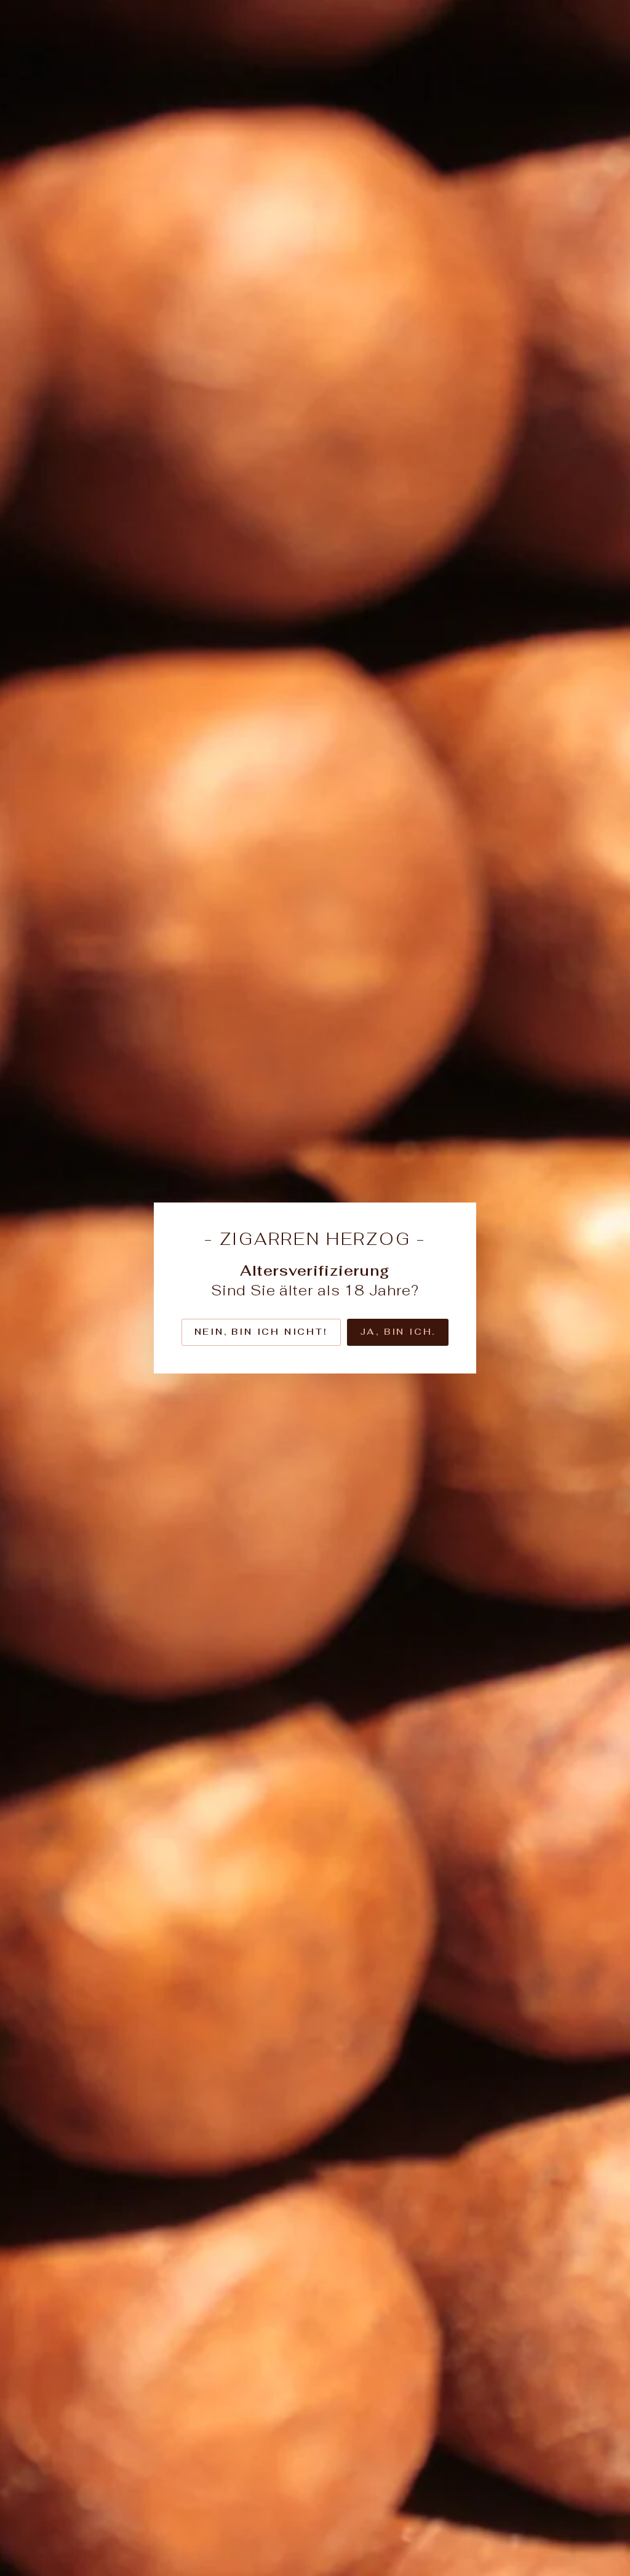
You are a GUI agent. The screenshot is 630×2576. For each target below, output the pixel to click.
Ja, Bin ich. (398, 1332)
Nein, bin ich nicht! (261, 1332)
